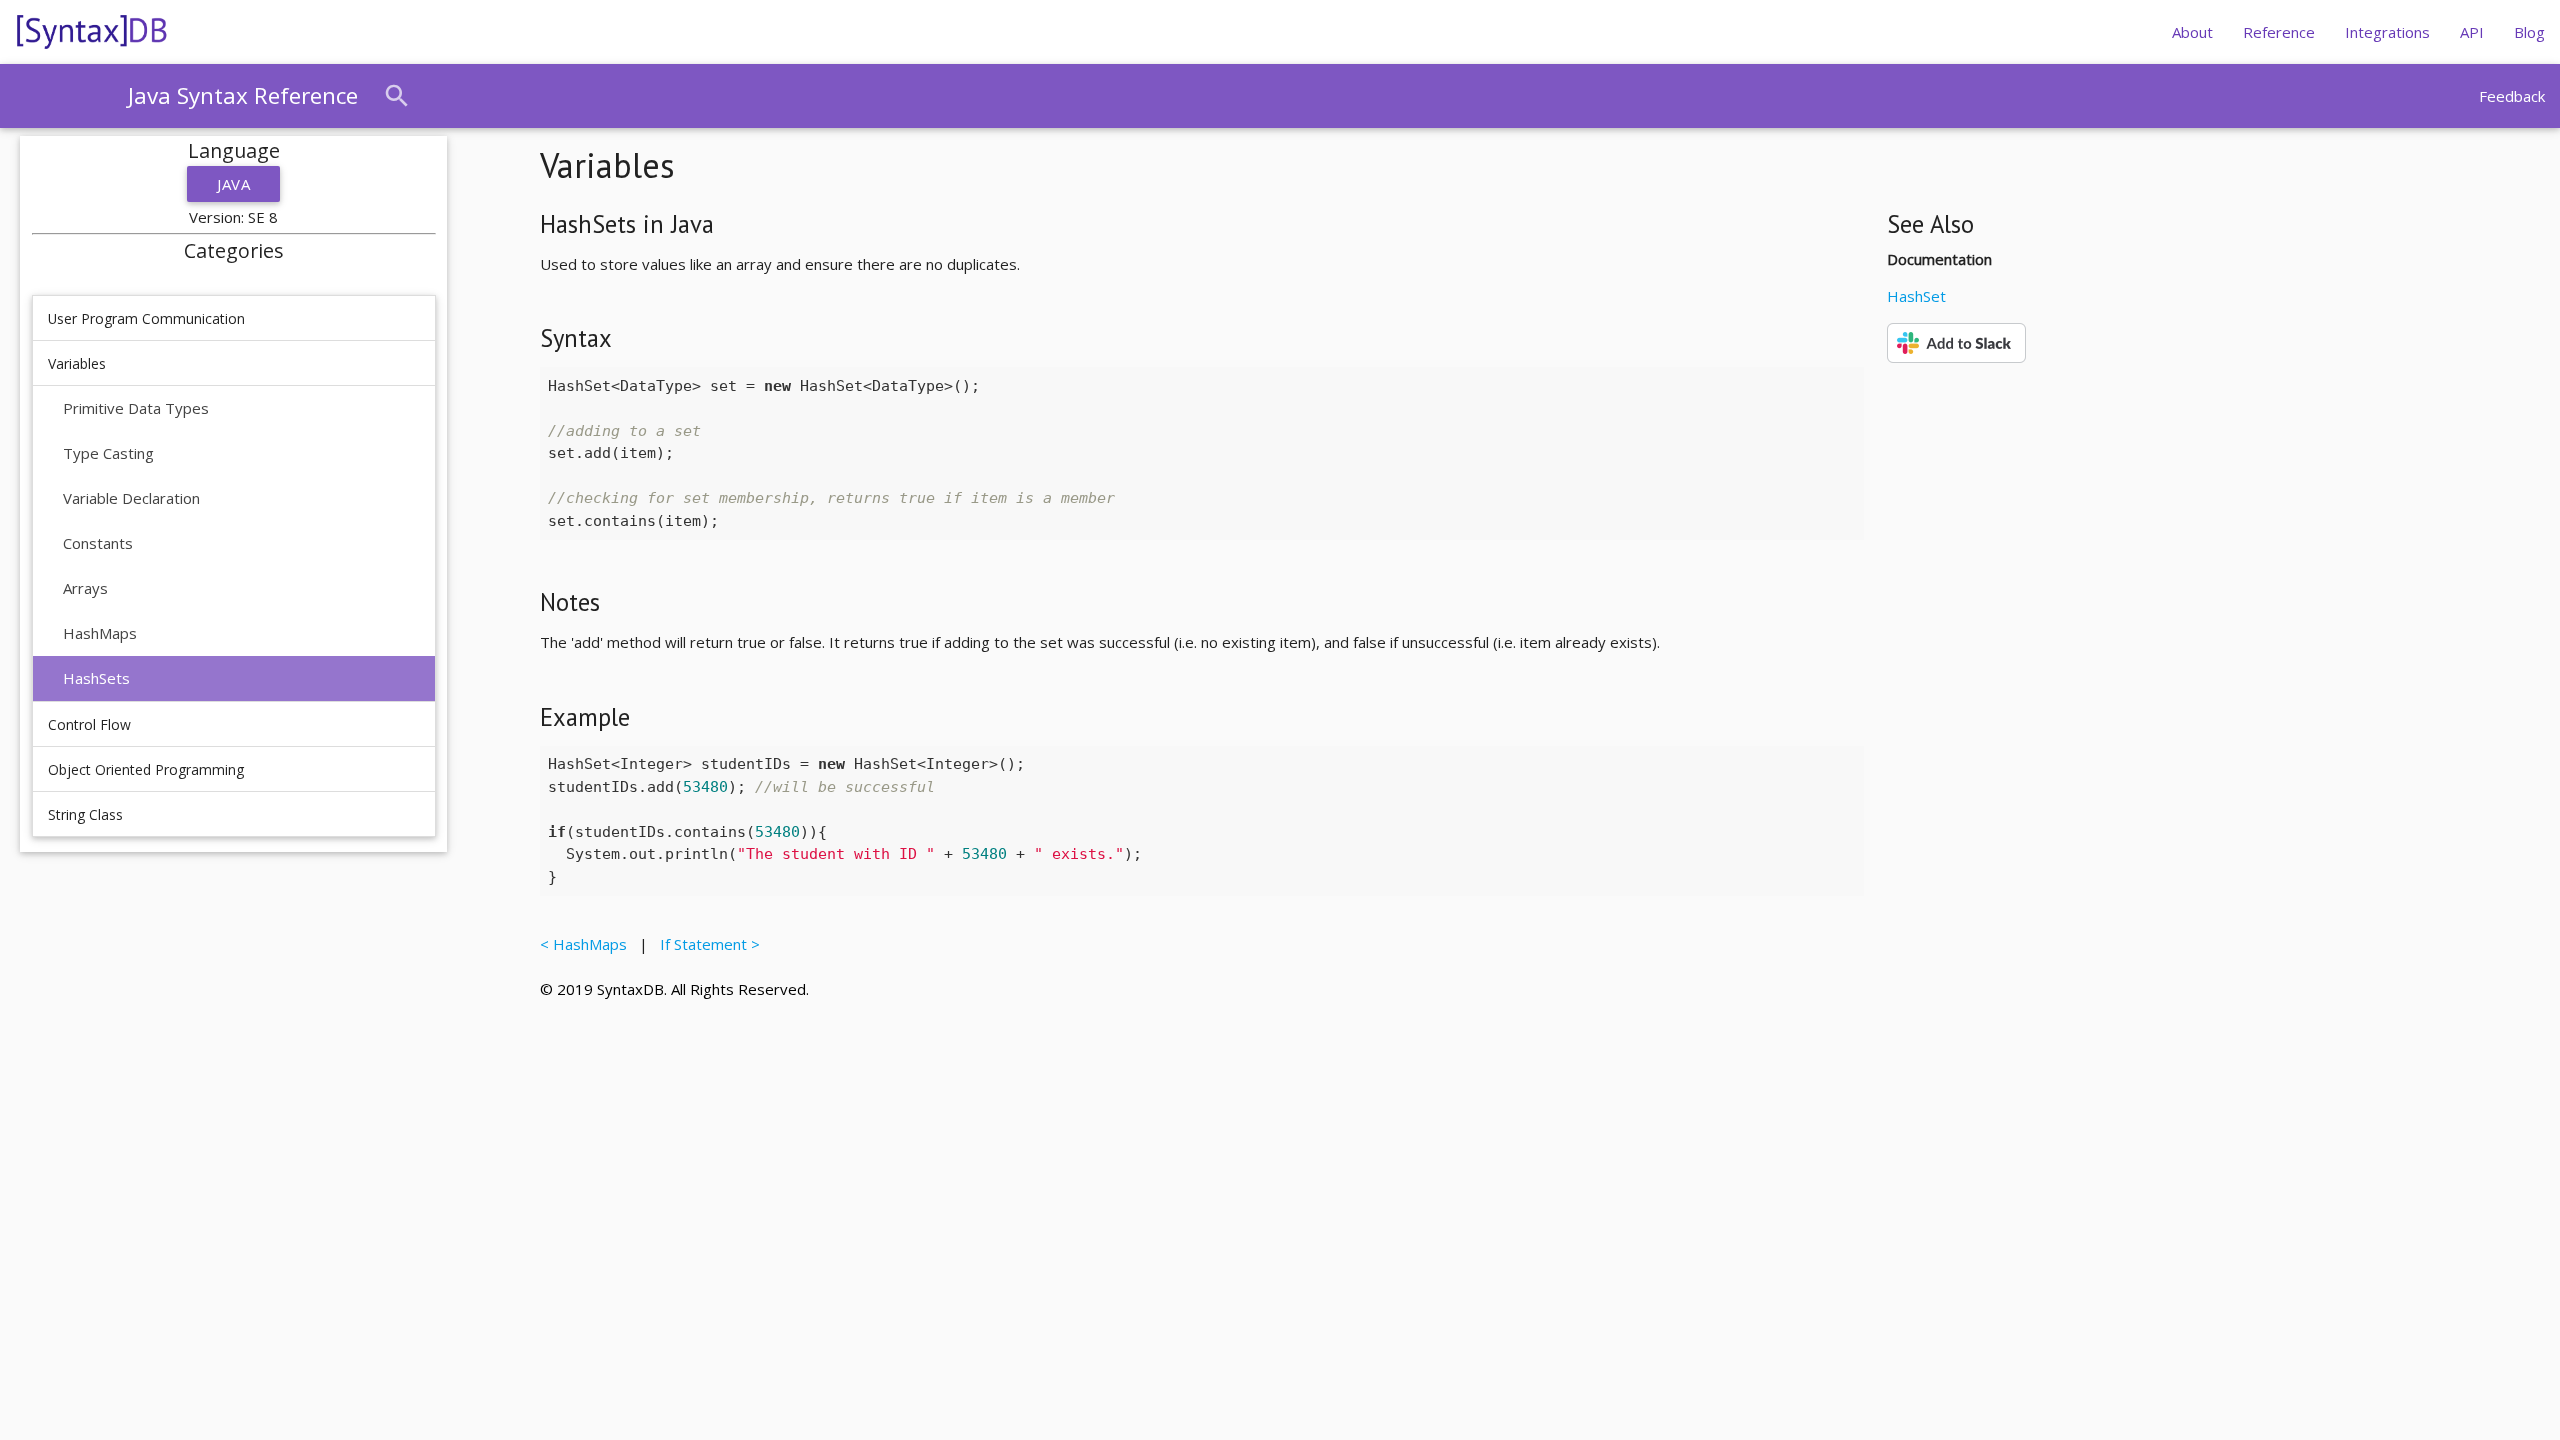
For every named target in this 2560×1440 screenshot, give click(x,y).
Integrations (2387, 32)
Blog (2529, 32)
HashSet (1916, 296)
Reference (2279, 32)
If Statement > (706, 944)
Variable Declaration (131, 498)
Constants (98, 543)
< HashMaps (587, 944)
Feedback (2512, 96)
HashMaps (100, 633)
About (2192, 32)
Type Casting (108, 453)
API (2472, 32)
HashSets (96, 678)
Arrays (85, 588)
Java (233, 184)
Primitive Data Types (136, 408)
